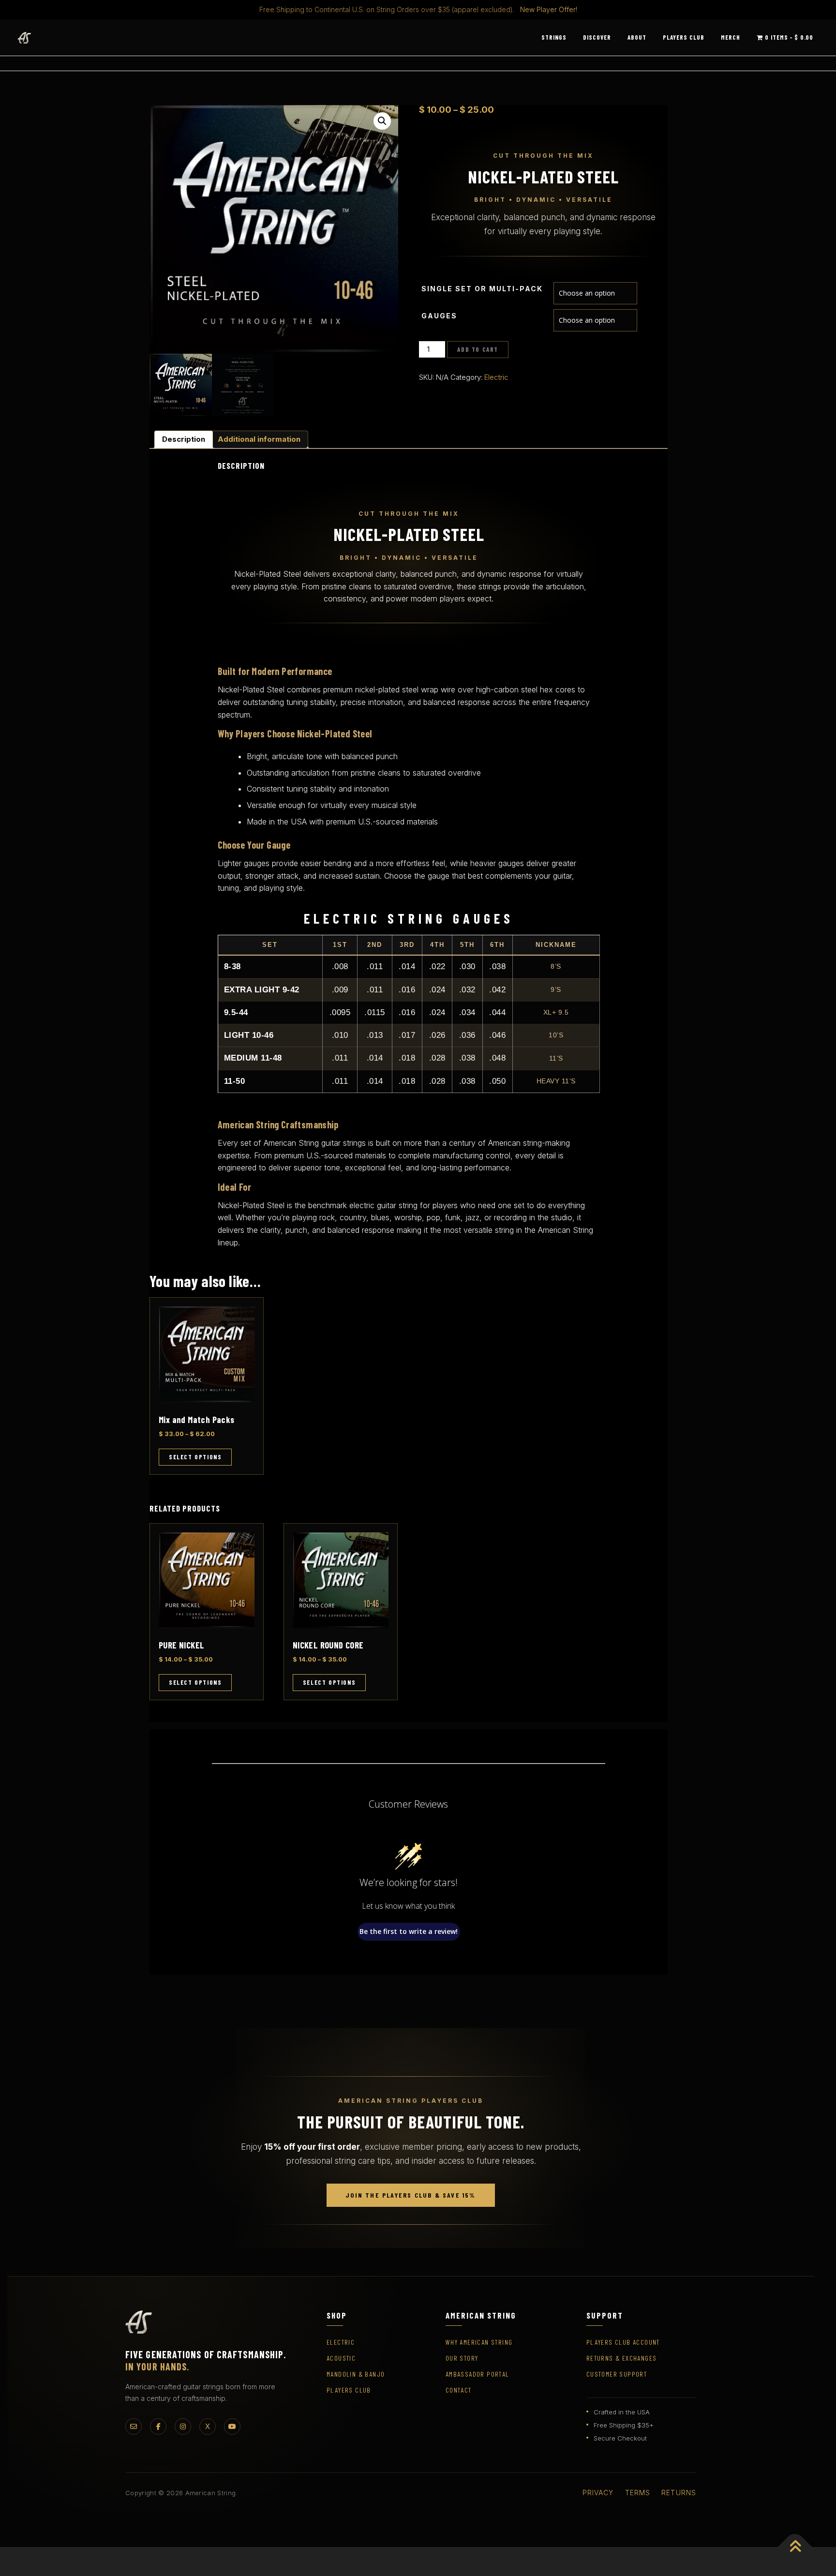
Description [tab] (184, 439)
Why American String (479, 2342)
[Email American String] (134, 2426)
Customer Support (617, 2374)
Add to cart (478, 349)
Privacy (598, 2493)
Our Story (462, 2358)
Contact (459, 2390)
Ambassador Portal (478, 2374)
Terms (638, 2493)
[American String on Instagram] (183, 2426)
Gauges (439, 316)
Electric (496, 377)
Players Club (684, 37)
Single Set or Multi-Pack (482, 289)
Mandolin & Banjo (356, 2374)
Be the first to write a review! (409, 1931)
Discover (597, 37)
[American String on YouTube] (232, 2426)
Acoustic (341, 2358)
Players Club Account (623, 2342)
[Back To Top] (795, 2547)
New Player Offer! (549, 9)
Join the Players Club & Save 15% (411, 2195)
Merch (731, 37)
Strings (554, 37)
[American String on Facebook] (158, 2426)
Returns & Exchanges (622, 2358)
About (637, 37)
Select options (195, 1457)
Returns (679, 2493)
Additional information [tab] (259, 439)
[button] (382, 121)
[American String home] (139, 2322)
